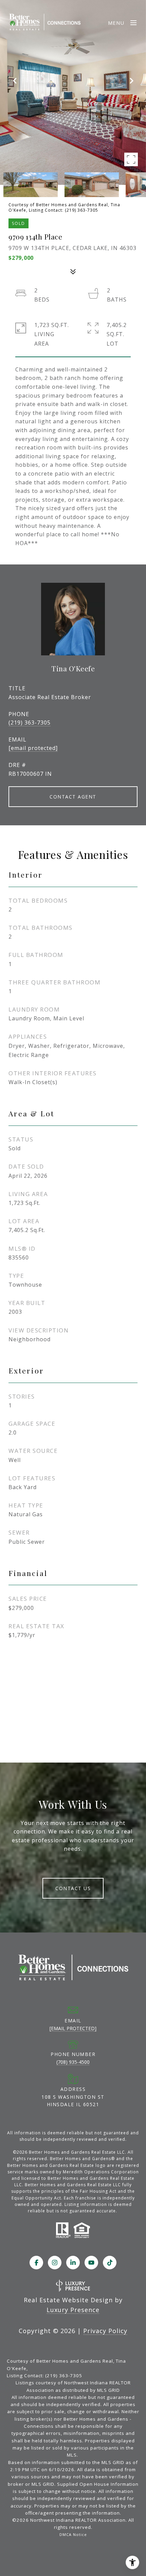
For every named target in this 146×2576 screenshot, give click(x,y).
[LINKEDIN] (73, 2263)
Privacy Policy (105, 2331)
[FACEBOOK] (36, 2263)
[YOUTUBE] (91, 2263)
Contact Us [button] (73, 1888)
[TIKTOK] (110, 2263)
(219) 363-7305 (30, 723)
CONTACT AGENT (73, 797)
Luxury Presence (73, 2310)
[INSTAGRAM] (55, 2263)
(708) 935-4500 (73, 2062)
